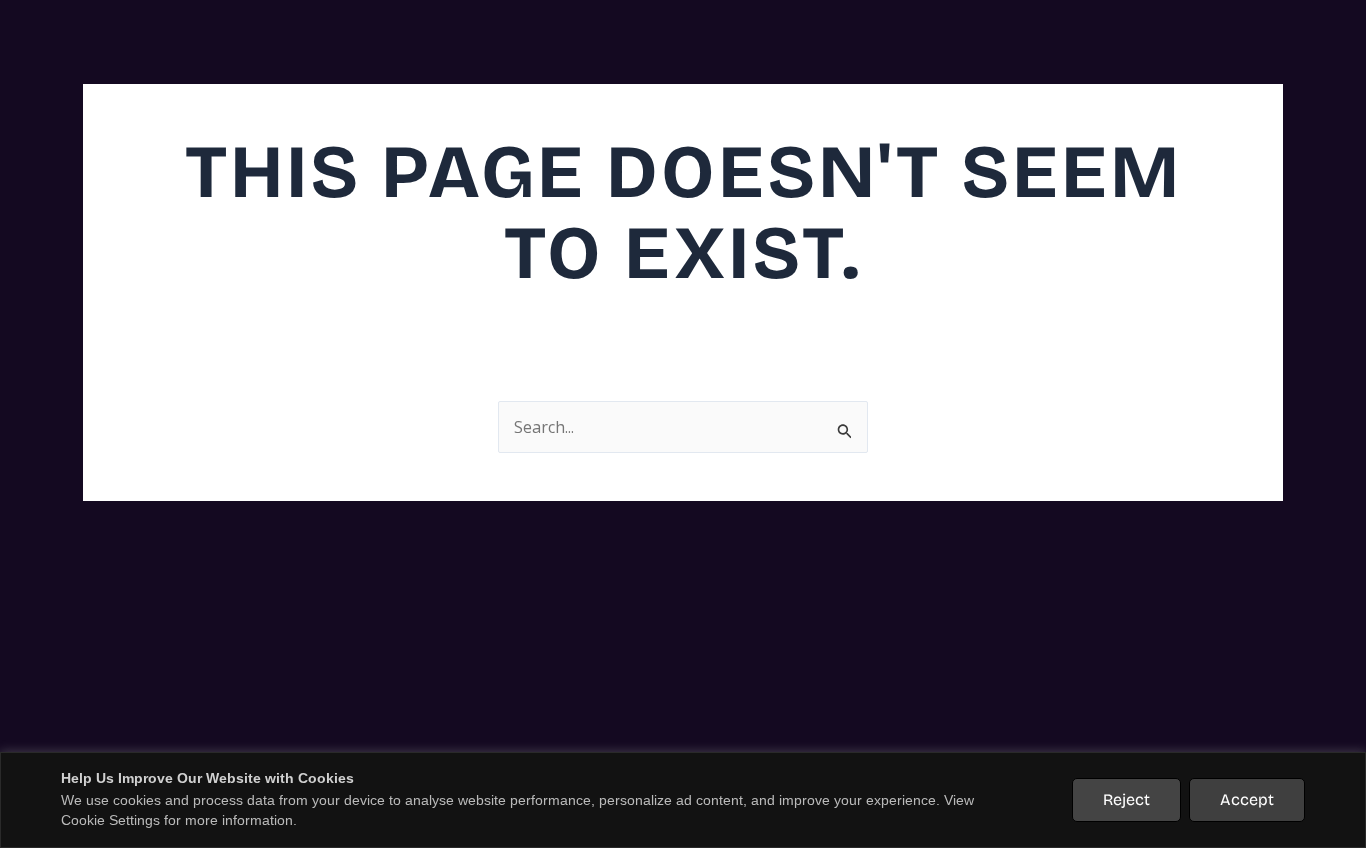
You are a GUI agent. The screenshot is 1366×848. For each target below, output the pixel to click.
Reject (1126, 799)
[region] (683, 800)
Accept (1247, 799)
